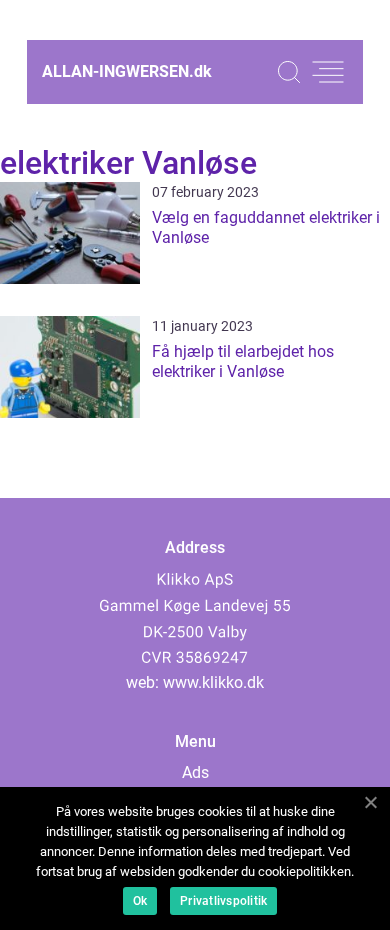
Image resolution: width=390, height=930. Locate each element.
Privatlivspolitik (223, 901)
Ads (195, 772)
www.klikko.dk (213, 682)
